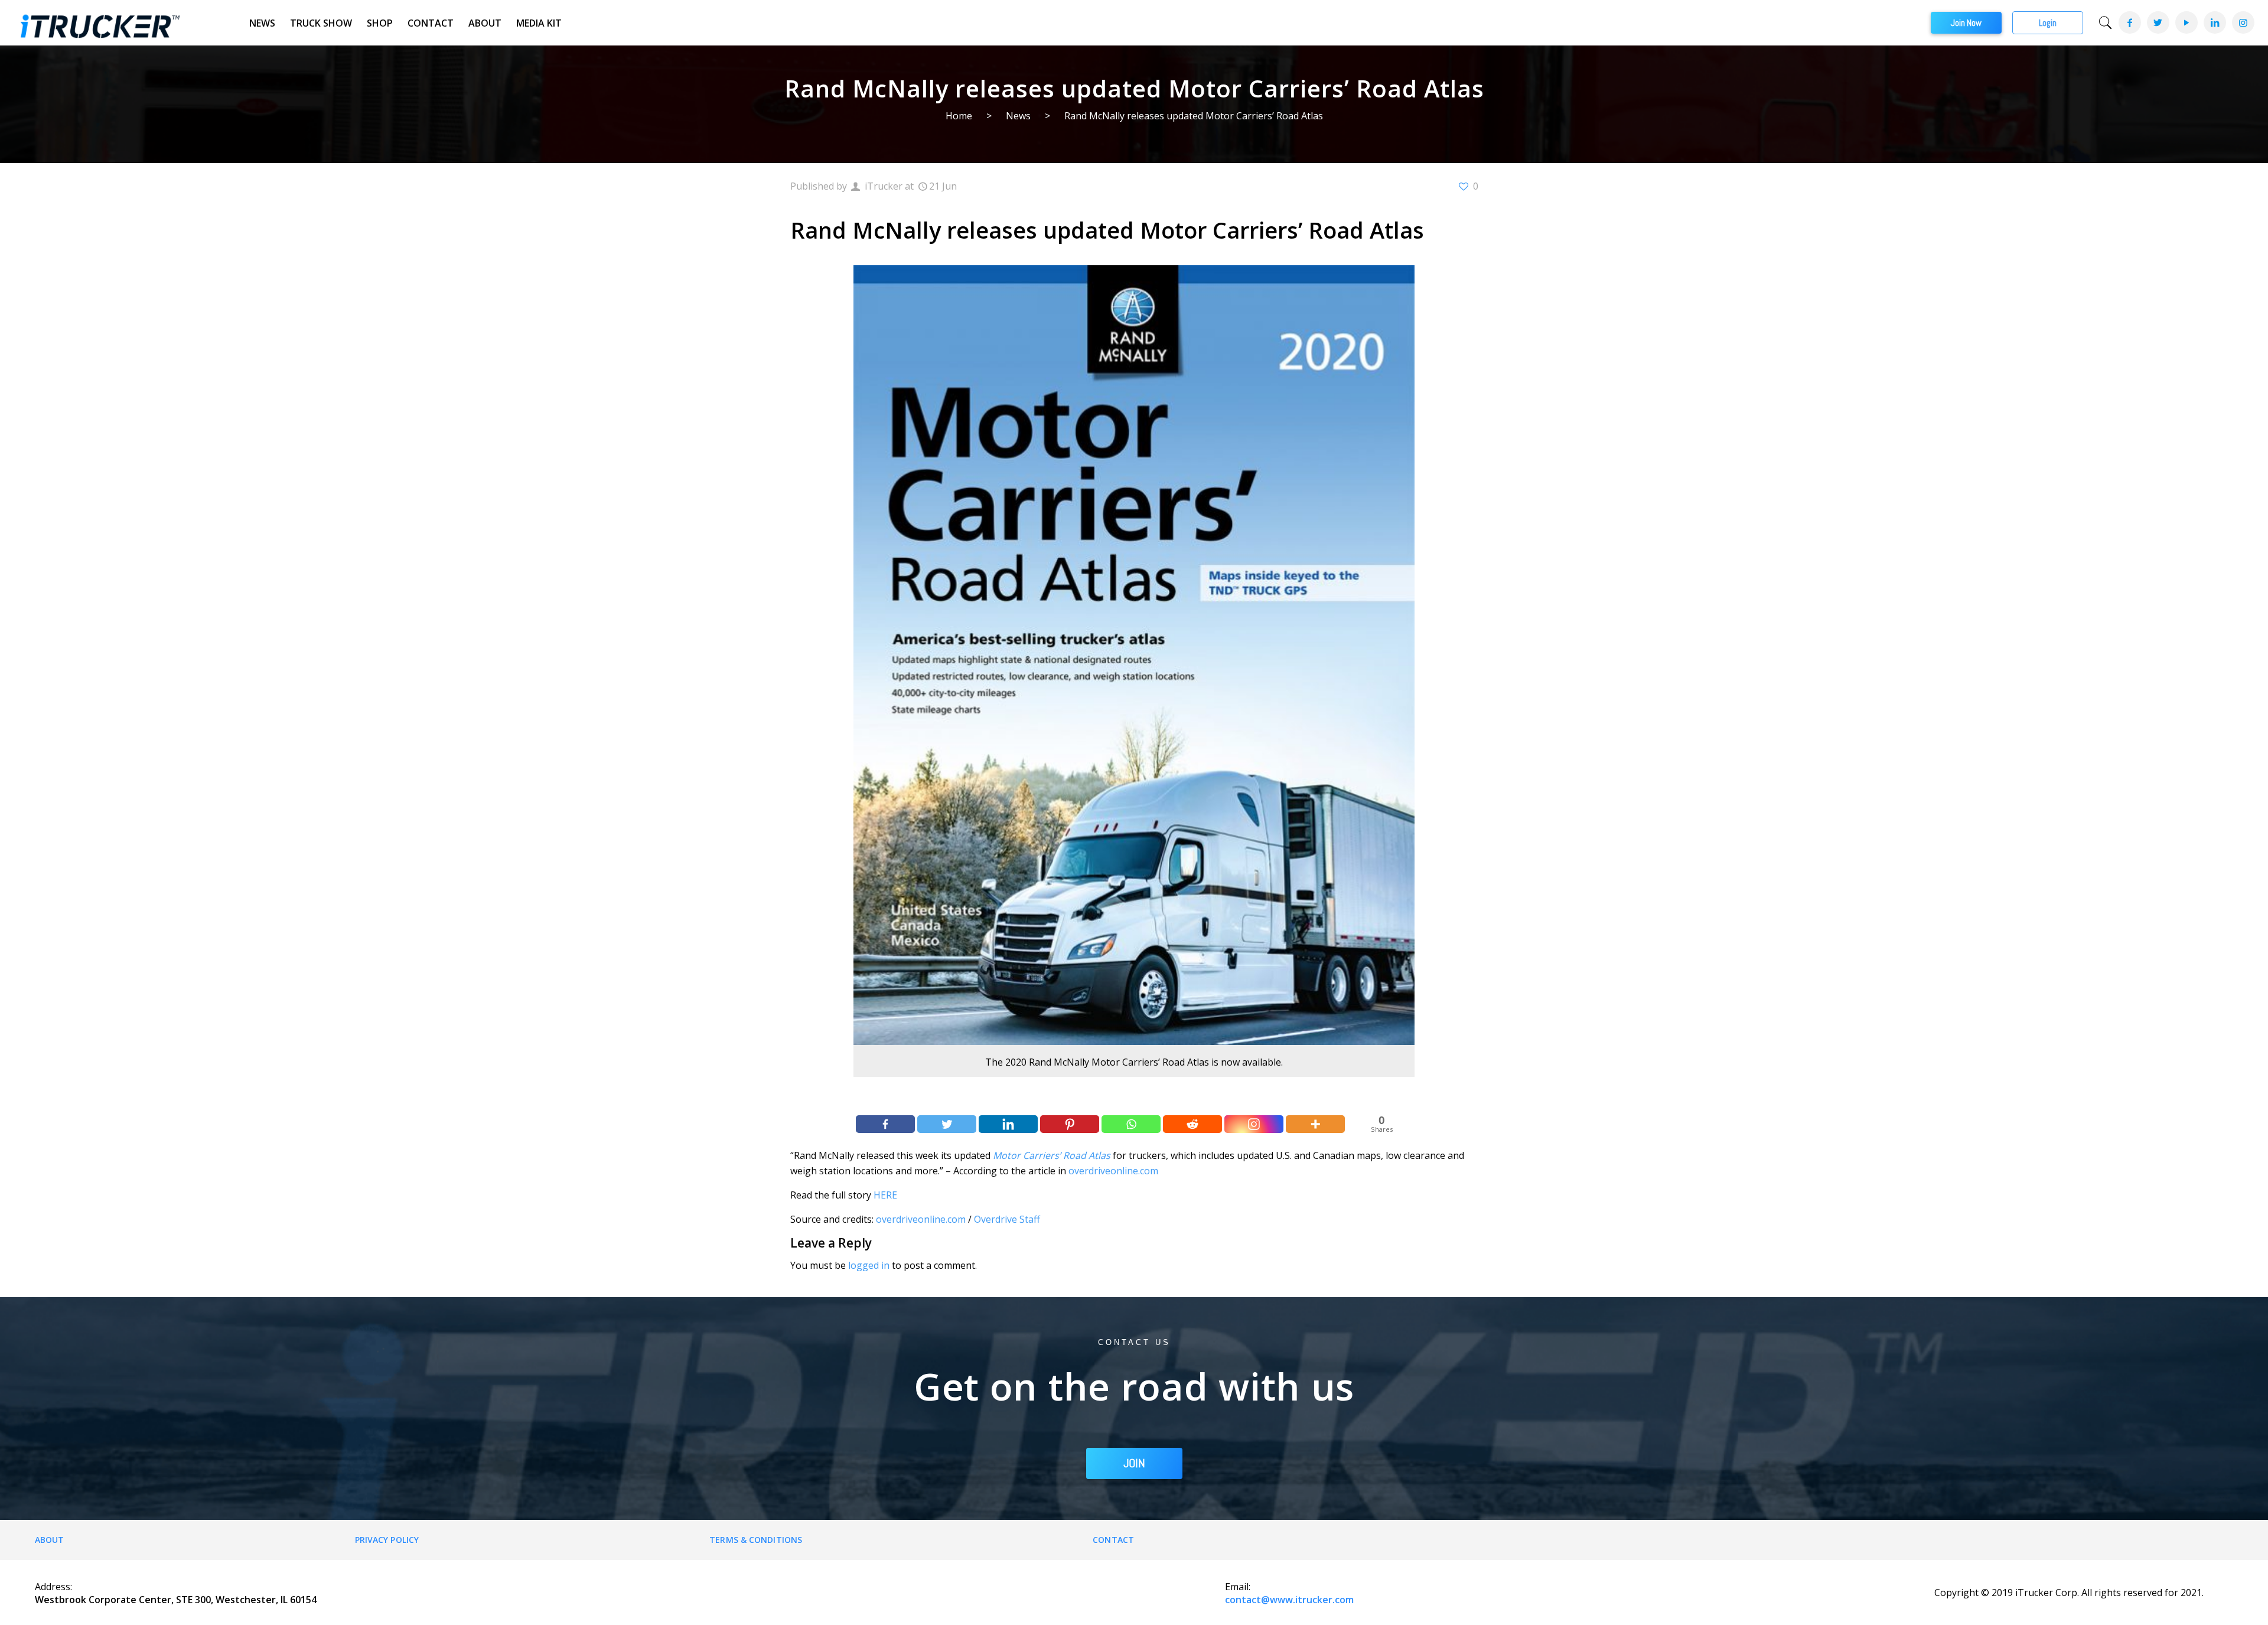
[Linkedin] (1008, 1124)
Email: (1238, 1587)
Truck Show (321, 23)
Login (2048, 23)
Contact (431, 23)
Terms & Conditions (756, 1540)
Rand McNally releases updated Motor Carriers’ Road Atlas (1194, 116)
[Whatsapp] (1131, 1124)
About (485, 23)
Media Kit (539, 23)
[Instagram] (2243, 22)
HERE (885, 1195)
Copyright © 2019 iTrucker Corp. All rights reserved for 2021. (2069, 1593)
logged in (869, 1265)
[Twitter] (2158, 22)
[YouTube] (2186, 22)
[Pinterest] (1070, 1124)
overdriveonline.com (1113, 1171)
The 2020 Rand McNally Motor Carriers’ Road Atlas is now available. (1134, 1062)
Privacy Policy (387, 1540)
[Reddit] (1192, 1124)
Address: (53, 1587)
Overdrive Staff (1007, 1219)
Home (959, 116)
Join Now (1966, 23)
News (262, 23)
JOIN (1134, 1463)
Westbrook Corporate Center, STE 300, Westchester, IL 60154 (176, 1600)
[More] (1315, 1124)
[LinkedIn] (2214, 22)
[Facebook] (2129, 22)
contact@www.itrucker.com (1289, 1600)
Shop (380, 23)
